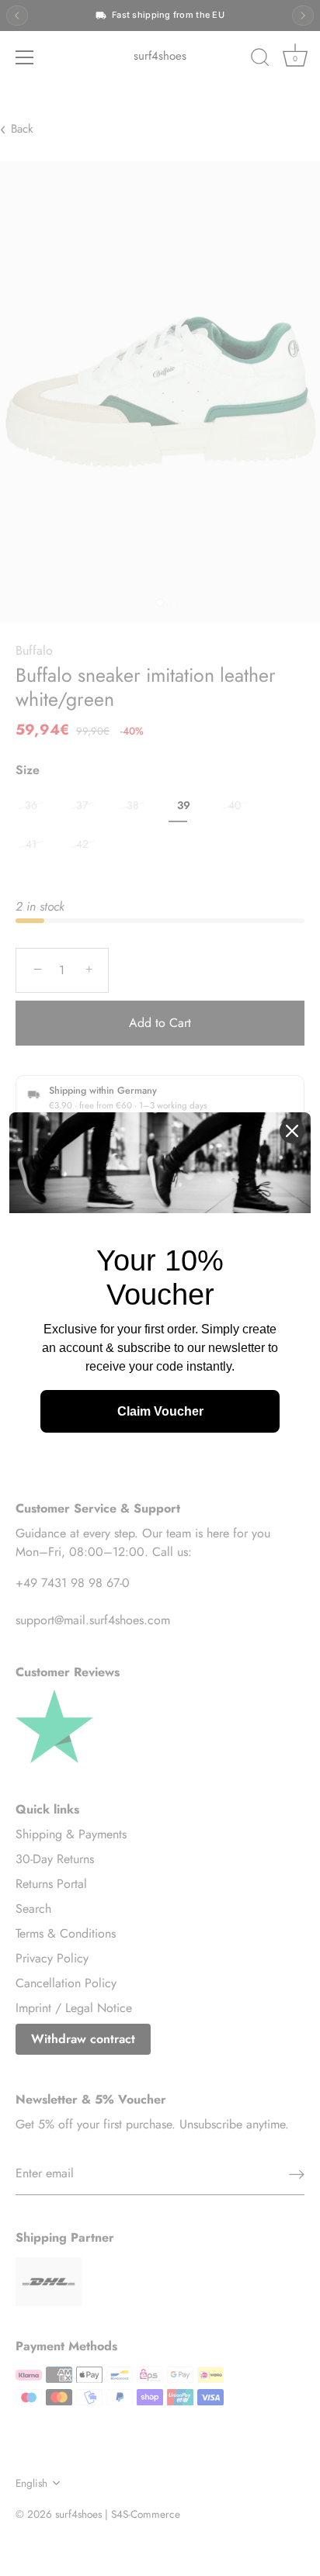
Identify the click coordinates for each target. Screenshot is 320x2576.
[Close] (292, 1131)
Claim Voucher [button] (160, 1411)
